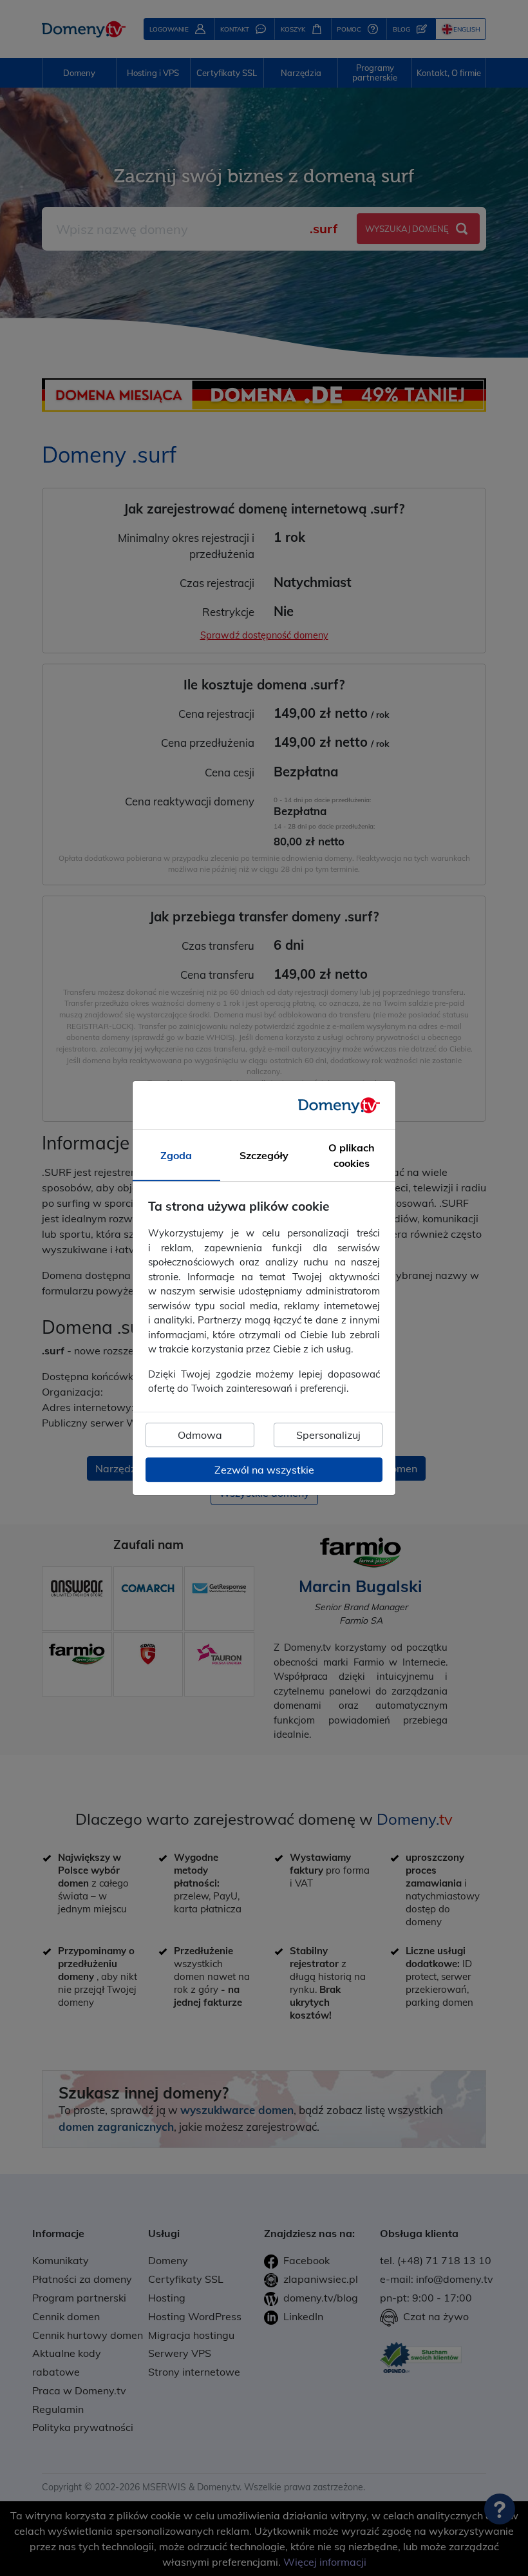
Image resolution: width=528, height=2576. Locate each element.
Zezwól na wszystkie (264, 1470)
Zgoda (176, 1156)
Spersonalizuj (328, 1435)
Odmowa (200, 1435)
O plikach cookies (352, 1156)
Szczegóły (264, 1156)
